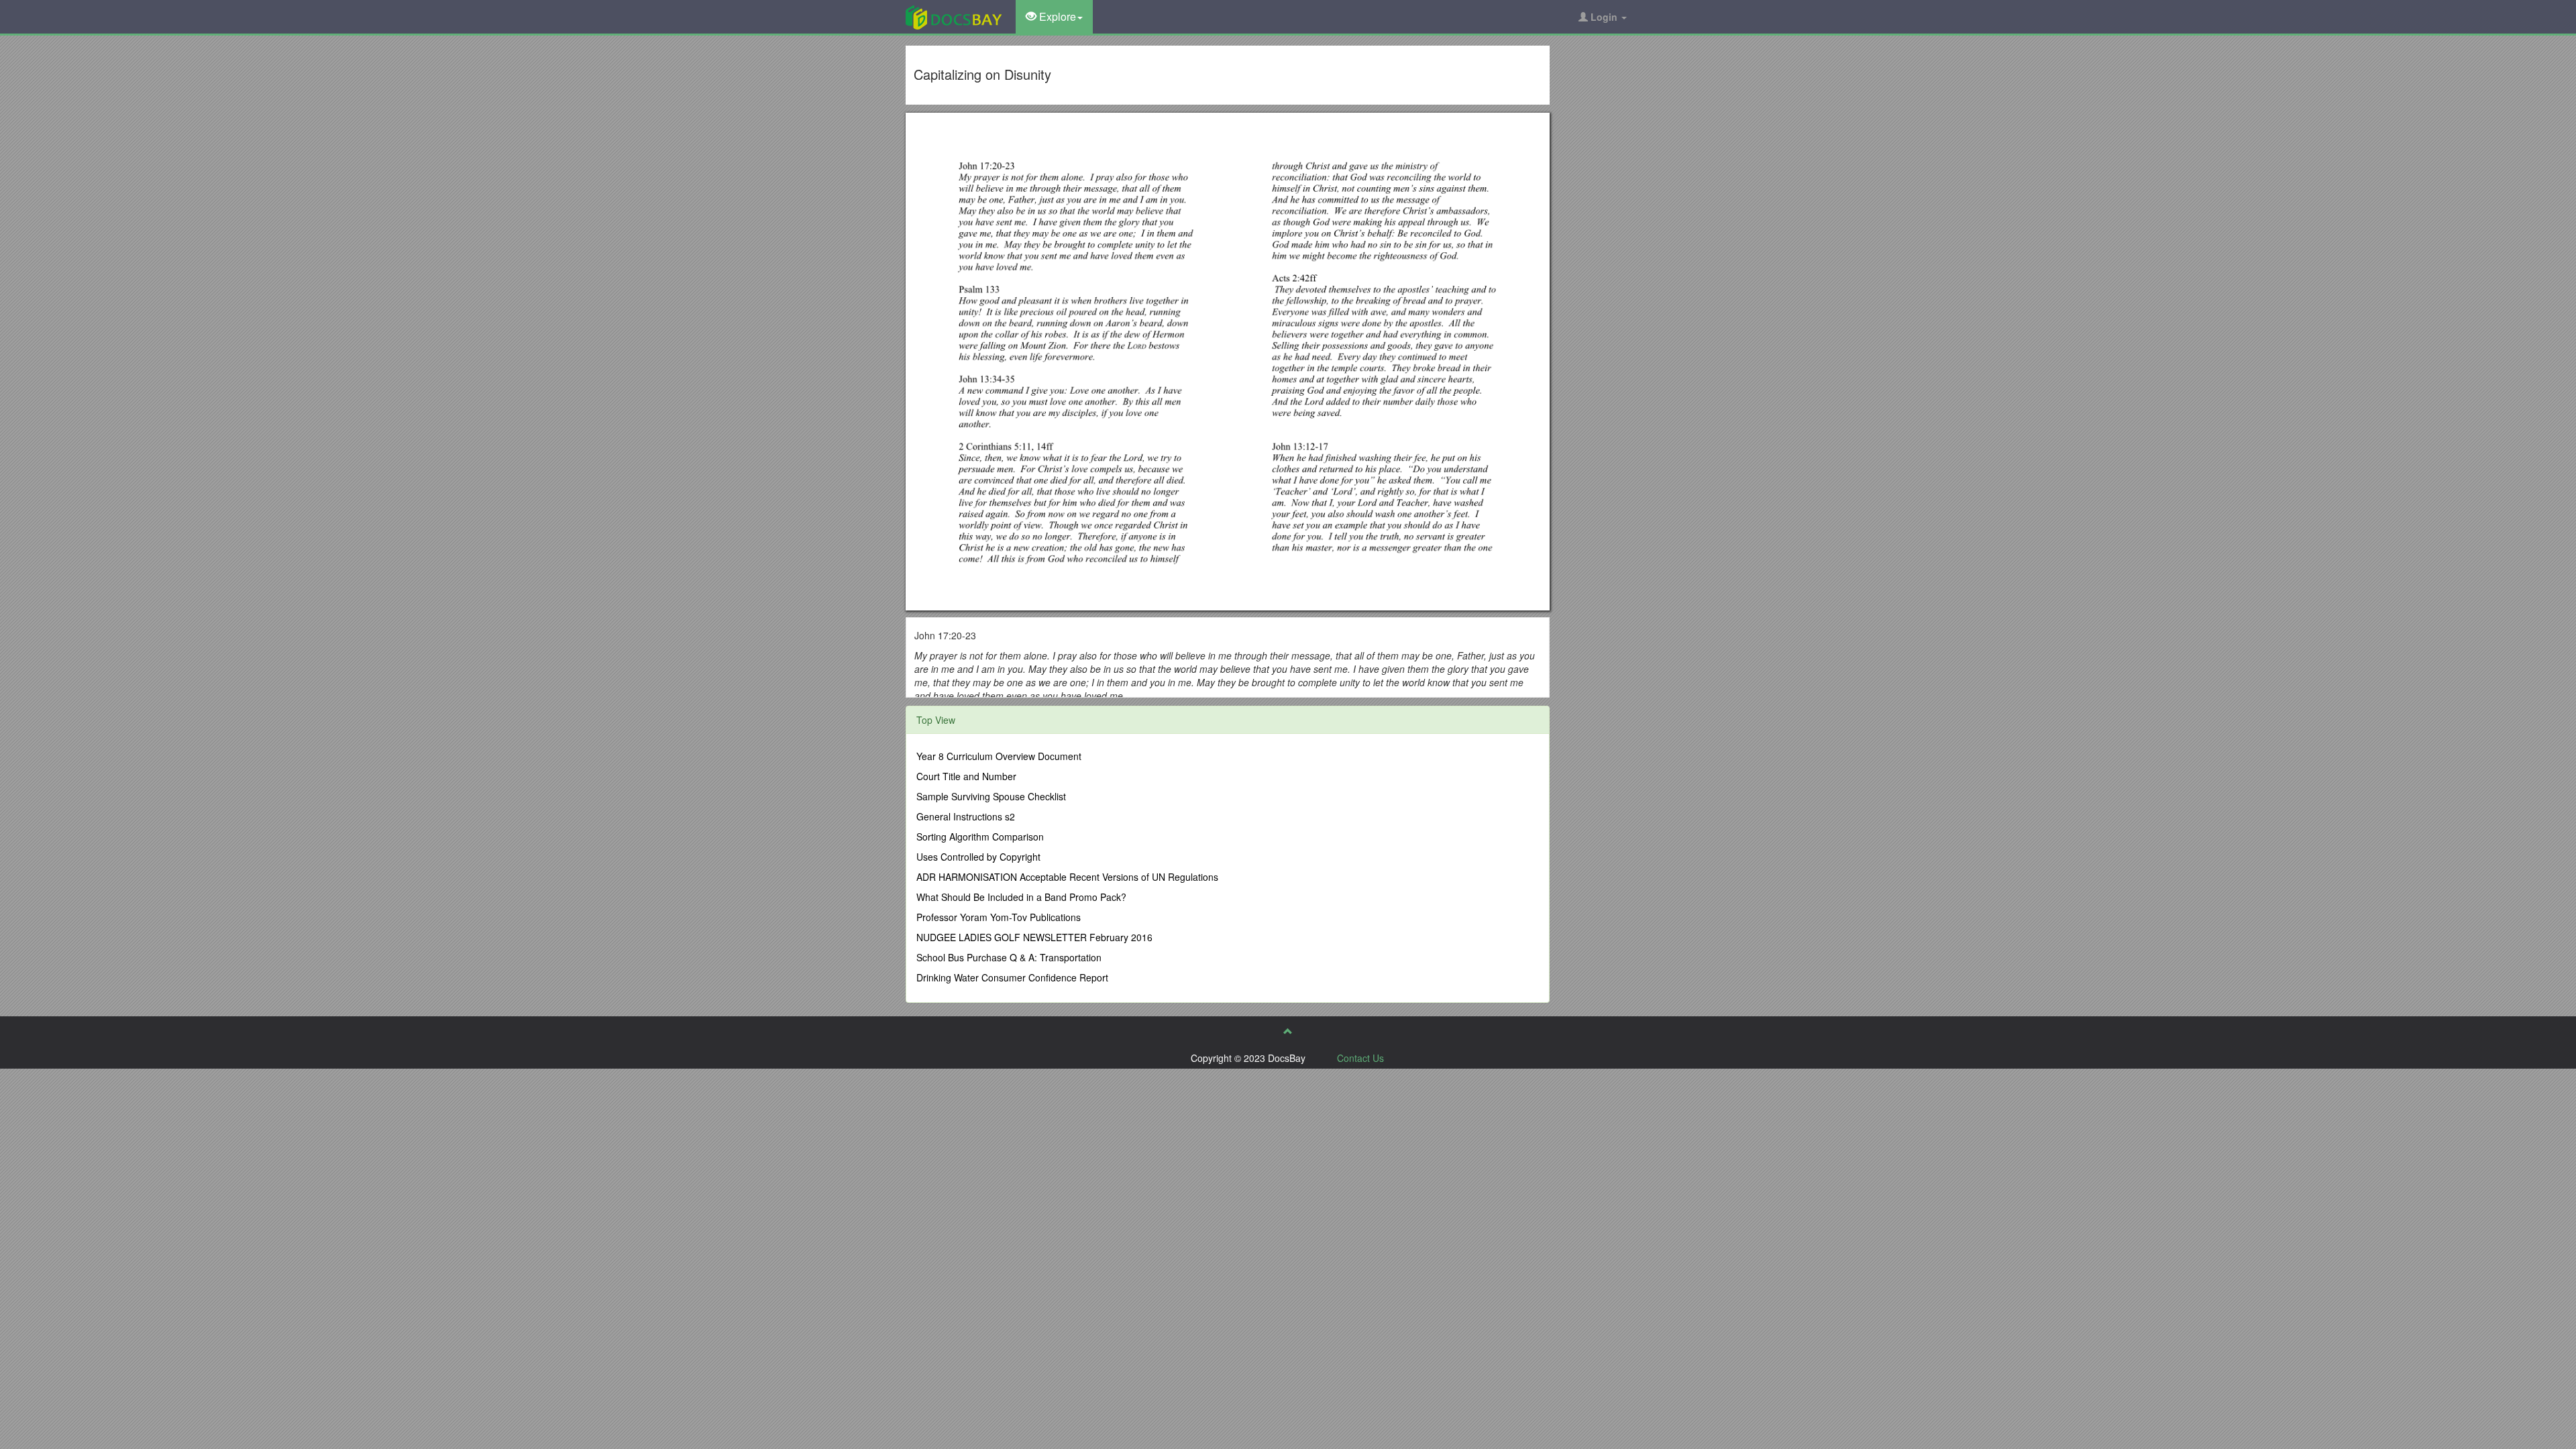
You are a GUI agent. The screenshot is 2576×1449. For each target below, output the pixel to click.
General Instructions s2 (966, 816)
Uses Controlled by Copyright (978, 857)
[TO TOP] (1288, 1031)
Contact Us (1360, 1058)
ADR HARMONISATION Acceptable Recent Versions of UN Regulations (1067, 877)
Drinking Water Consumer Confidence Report (1012, 977)
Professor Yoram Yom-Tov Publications (999, 917)
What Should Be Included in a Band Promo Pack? (1021, 897)
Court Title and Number (966, 776)
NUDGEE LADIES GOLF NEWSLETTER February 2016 (1034, 937)
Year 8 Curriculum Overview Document (999, 756)
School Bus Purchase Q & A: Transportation (1009, 957)
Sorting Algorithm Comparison (980, 837)
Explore (1056, 16)
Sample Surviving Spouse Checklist (991, 796)
